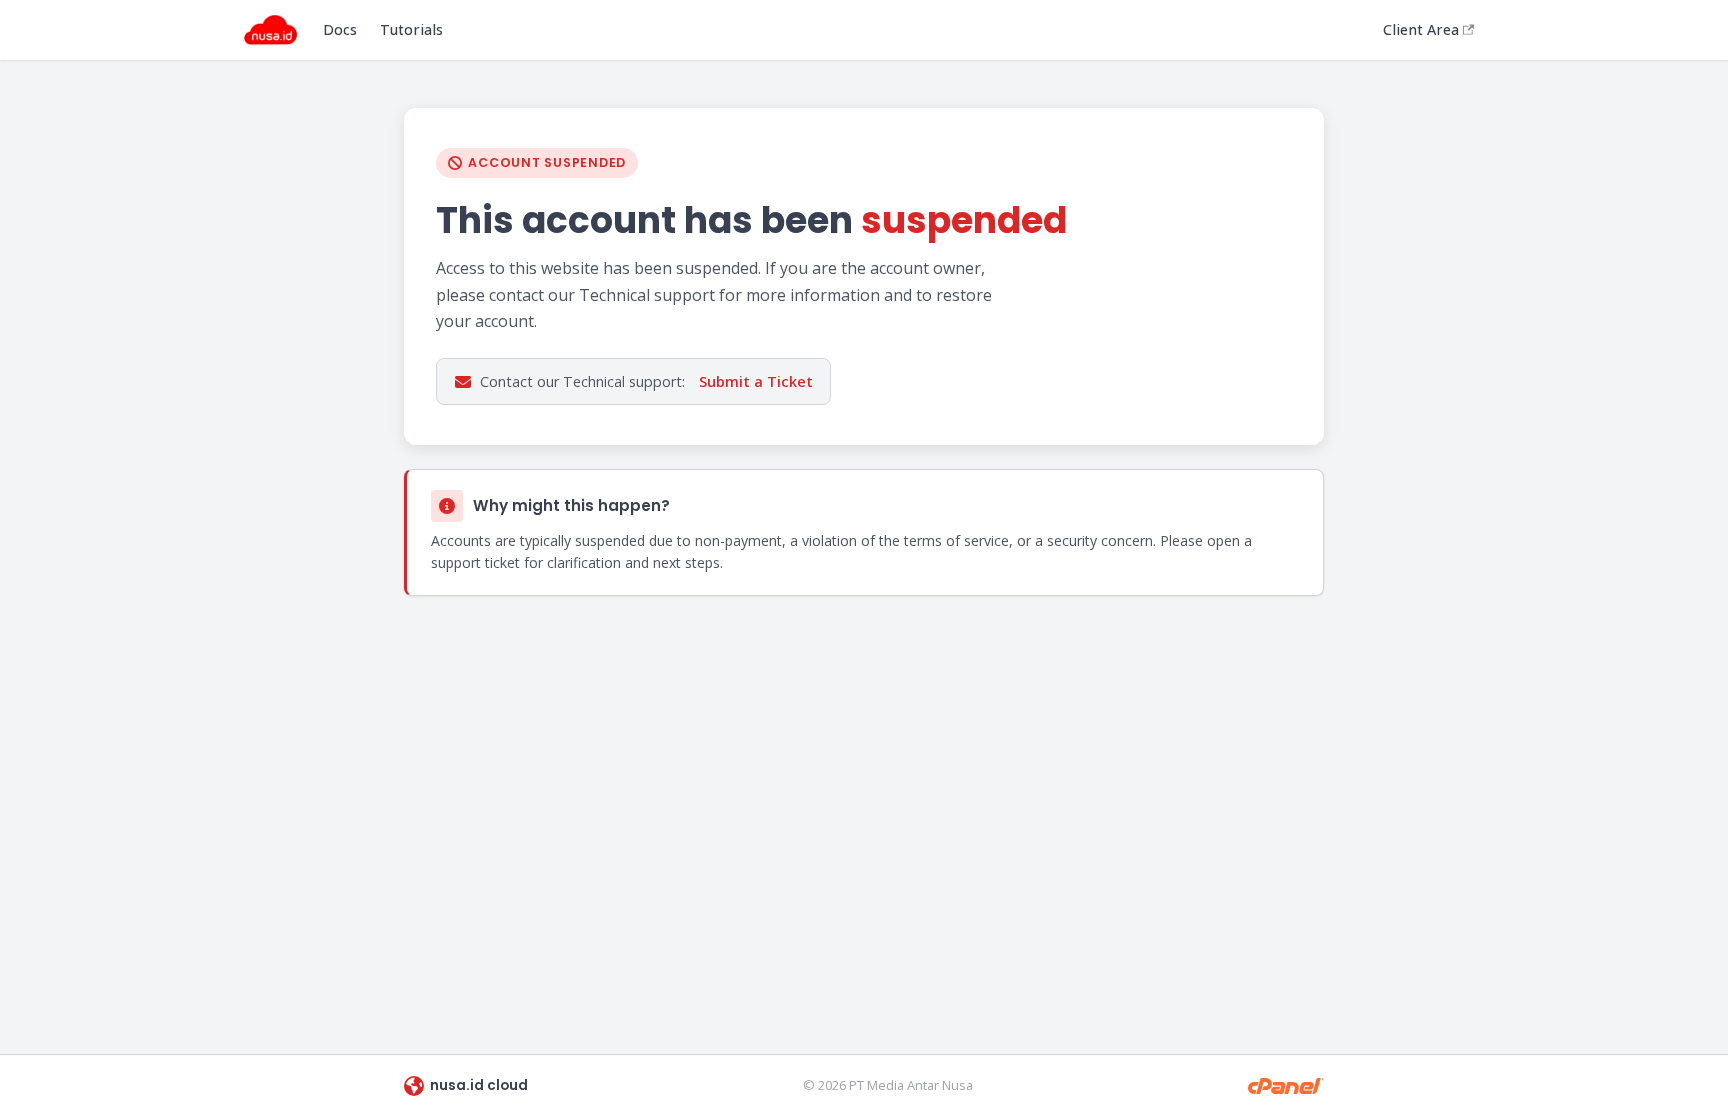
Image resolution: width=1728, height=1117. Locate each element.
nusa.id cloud (479, 1085)
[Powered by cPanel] (1286, 1086)
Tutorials (411, 29)
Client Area (1421, 29)
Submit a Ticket (756, 381)
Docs (340, 29)
